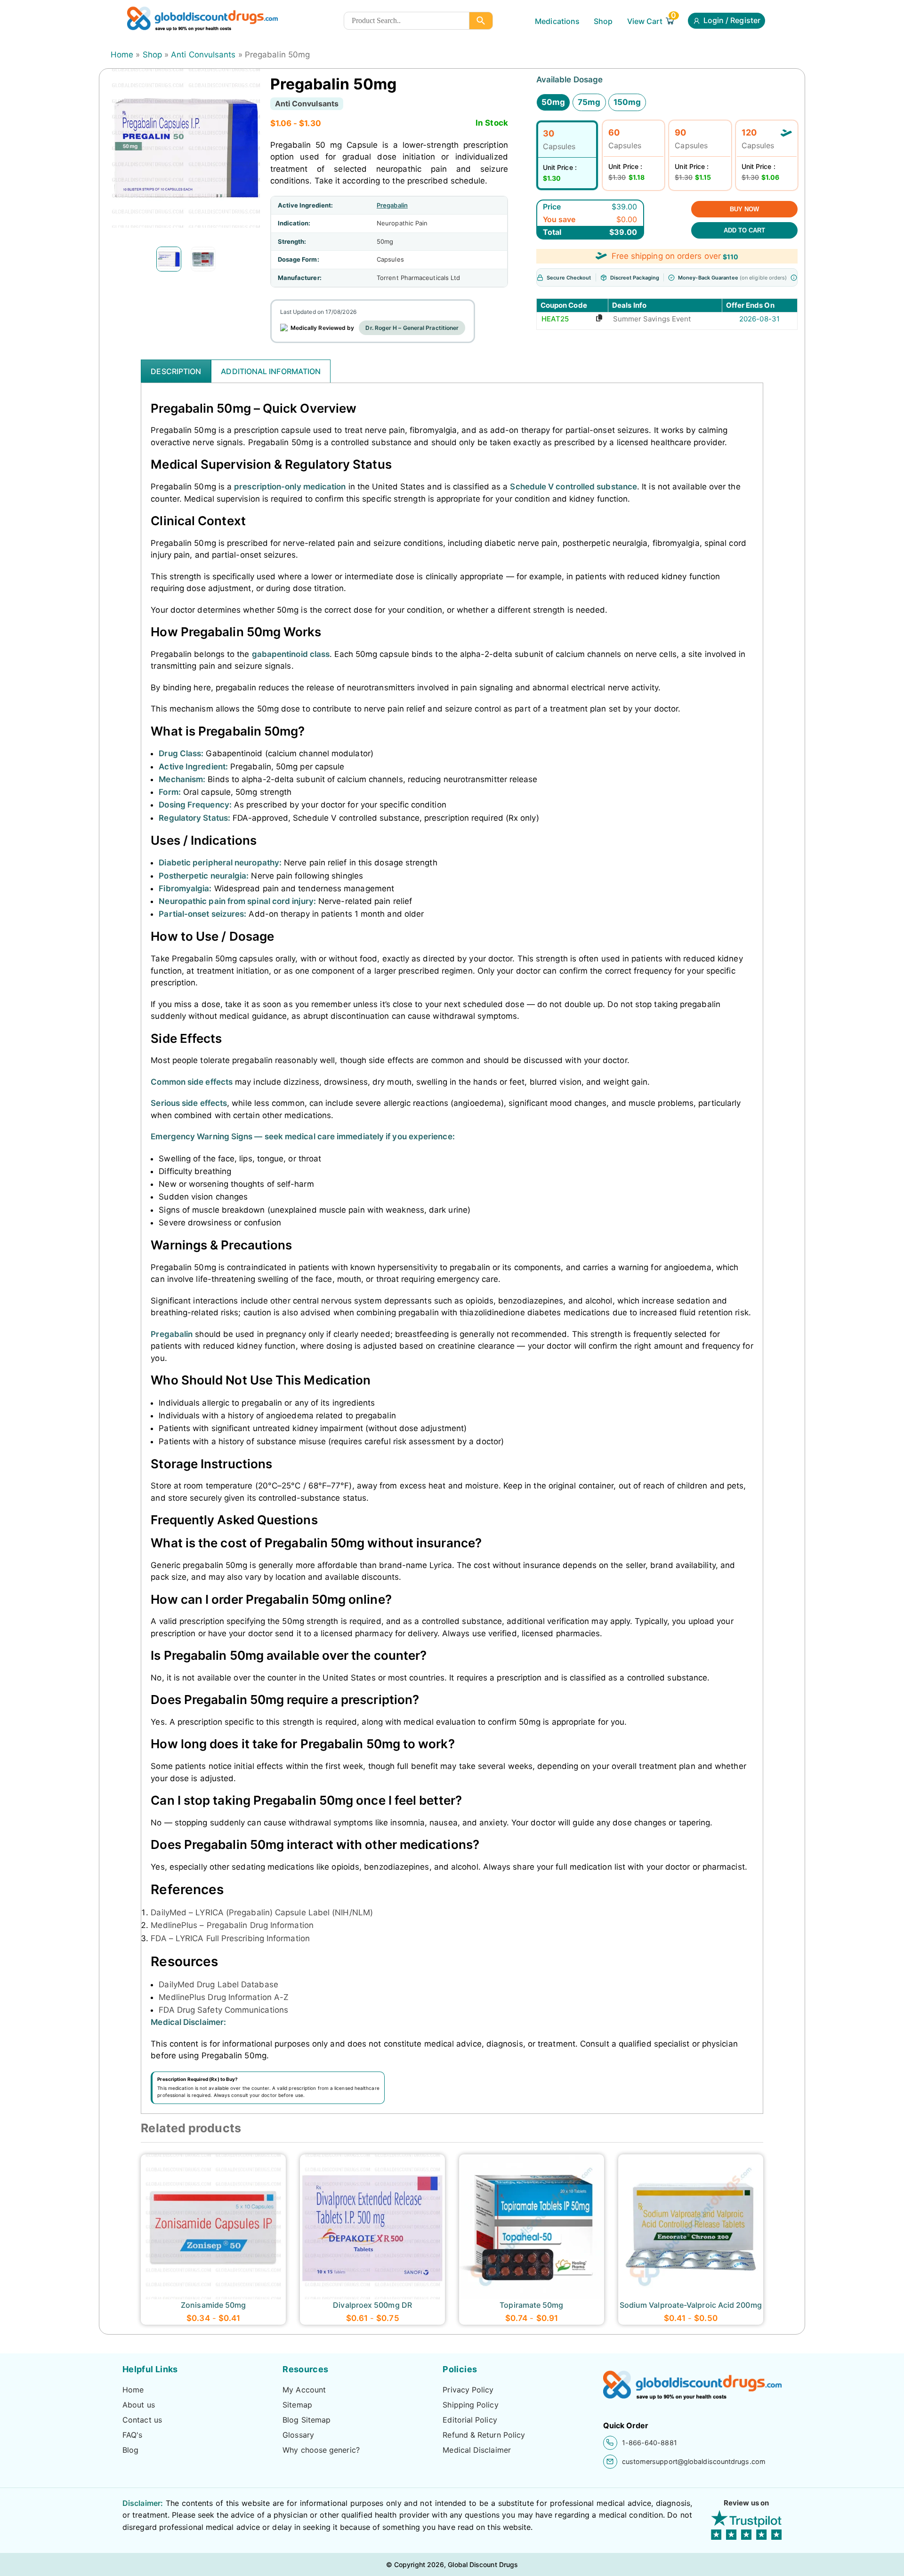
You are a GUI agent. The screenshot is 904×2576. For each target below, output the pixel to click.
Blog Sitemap (307, 2420)
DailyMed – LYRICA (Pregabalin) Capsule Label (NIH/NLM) (262, 1912)
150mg (627, 102)
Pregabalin (392, 205)
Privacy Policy (468, 2390)
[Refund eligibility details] (794, 278)
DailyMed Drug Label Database (218, 1984)
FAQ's (132, 2435)
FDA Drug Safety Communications (223, 2010)
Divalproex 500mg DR (372, 2305)
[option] (169, 259)
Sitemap (297, 2405)
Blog (130, 2450)
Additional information (271, 371)
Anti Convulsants (203, 55)
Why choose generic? (321, 2450)
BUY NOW (744, 209)
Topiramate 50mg (531, 2305)
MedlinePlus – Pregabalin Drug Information (232, 1925)
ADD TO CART (744, 230)
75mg (589, 102)
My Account (304, 2390)
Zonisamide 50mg (213, 2305)
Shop (603, 21)
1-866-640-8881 (650, 2443)
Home (122, 55)
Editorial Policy (470, 2420)
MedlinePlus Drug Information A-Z (224, 1997)
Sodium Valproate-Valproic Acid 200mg (691, 2305)
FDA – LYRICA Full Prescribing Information (230, 1938)
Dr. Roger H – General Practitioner (412, 328)
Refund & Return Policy (484, 2435)
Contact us (142, 2420)
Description (176, 371)
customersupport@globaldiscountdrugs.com (694, 2461)
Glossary (298, 2435)
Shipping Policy (470, 2405)
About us (139, 2405)
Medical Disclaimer (477, 2450)
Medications (557, 21)
